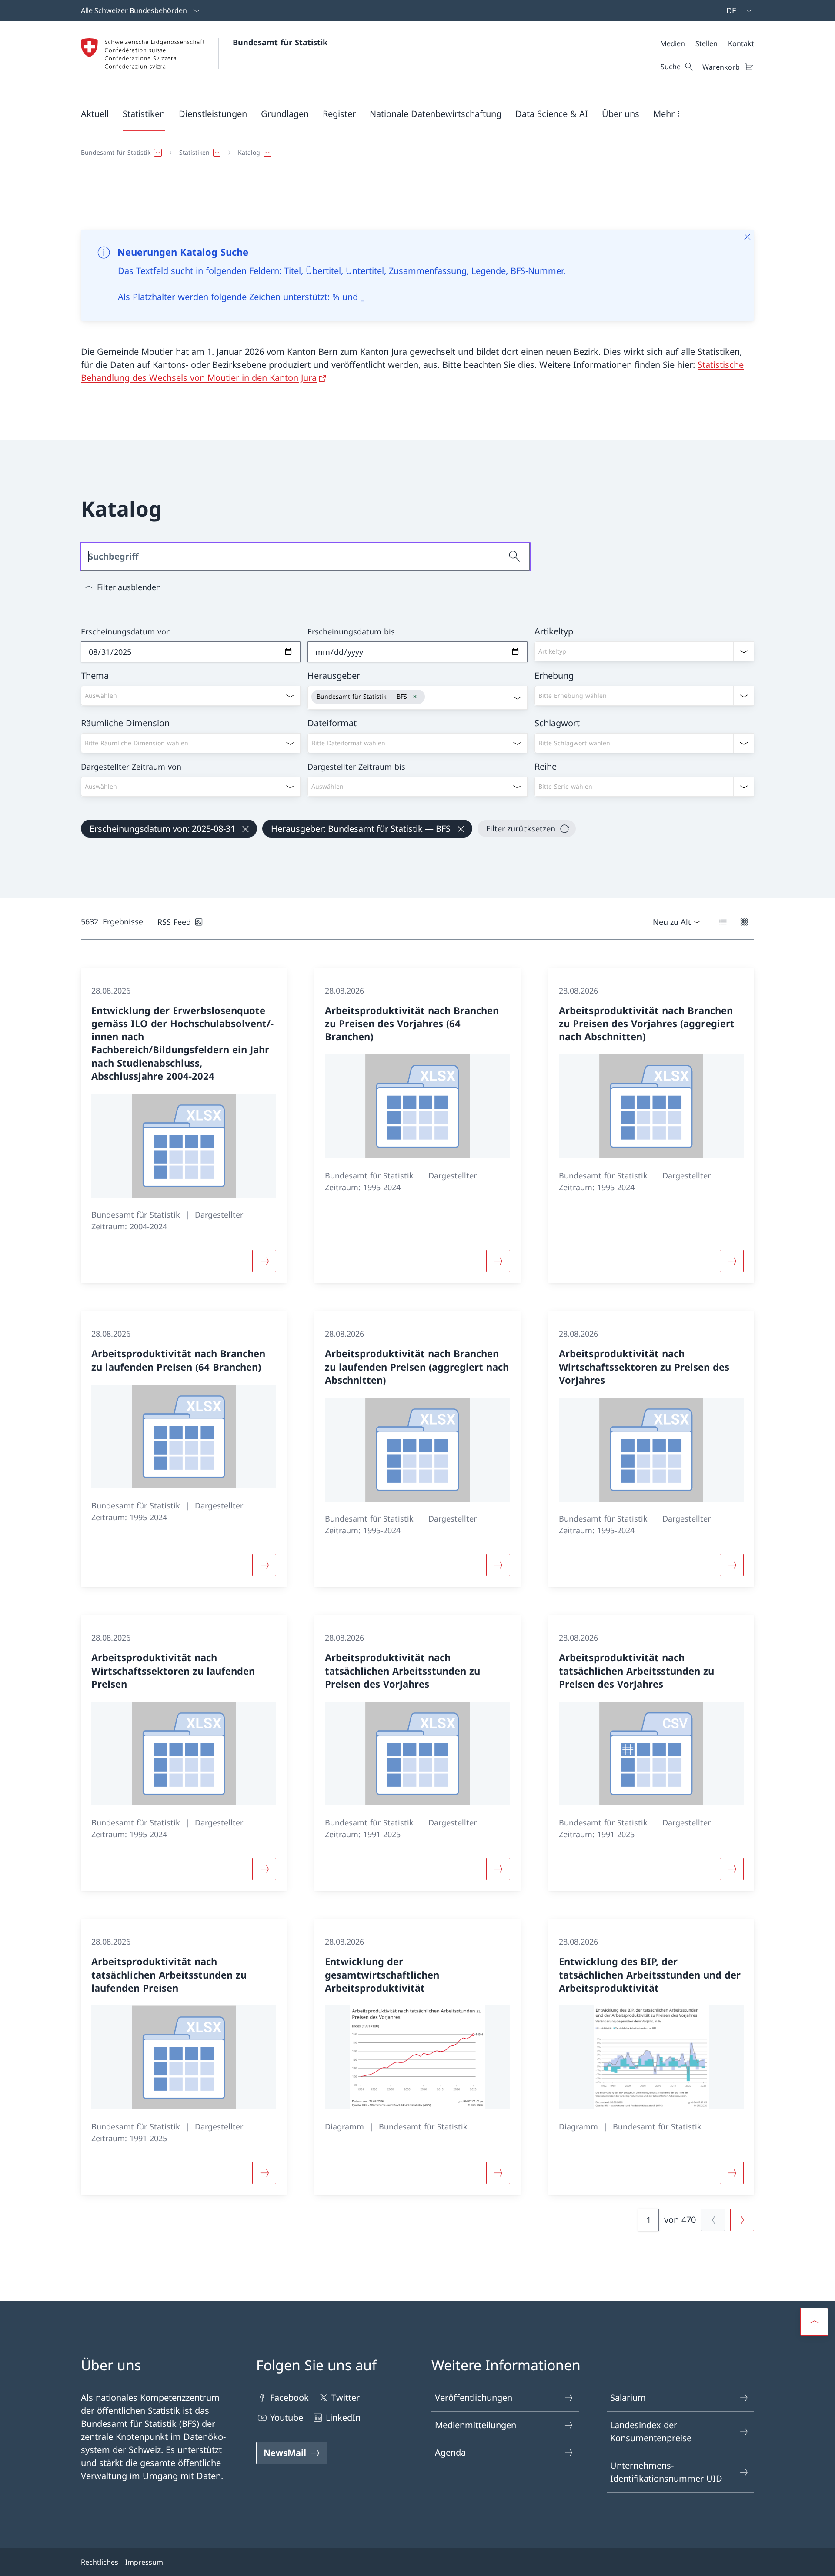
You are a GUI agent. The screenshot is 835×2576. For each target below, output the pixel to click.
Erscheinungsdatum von (126, 631)
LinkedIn (343, 2418)
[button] (95, 113)
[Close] (747, 237)
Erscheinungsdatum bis (351, 631)
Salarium (628, 2397)
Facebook (289, 2397)
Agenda (450, 2452)
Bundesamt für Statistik (280, 42)
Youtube (287, 2418)
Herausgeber (334, 676)
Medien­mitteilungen (476, 2425)
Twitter (346, 2397)
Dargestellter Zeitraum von (131, 767)
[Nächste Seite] (742, 2220)
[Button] (264, 1261)
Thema (95, 676)
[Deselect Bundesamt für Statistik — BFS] (415, 697)
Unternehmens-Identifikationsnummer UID (666, 2472)
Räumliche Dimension (125, 723)
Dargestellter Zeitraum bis (356, 767)
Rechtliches (100, 2562)
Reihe (546, 766)
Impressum (144, 2562)
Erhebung (554, 676)
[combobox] (644, 651)
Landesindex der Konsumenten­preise (651, 2431)
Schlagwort (557, 723)
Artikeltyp (554, 631)
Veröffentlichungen (474, 2397)
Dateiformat (332, 723)
